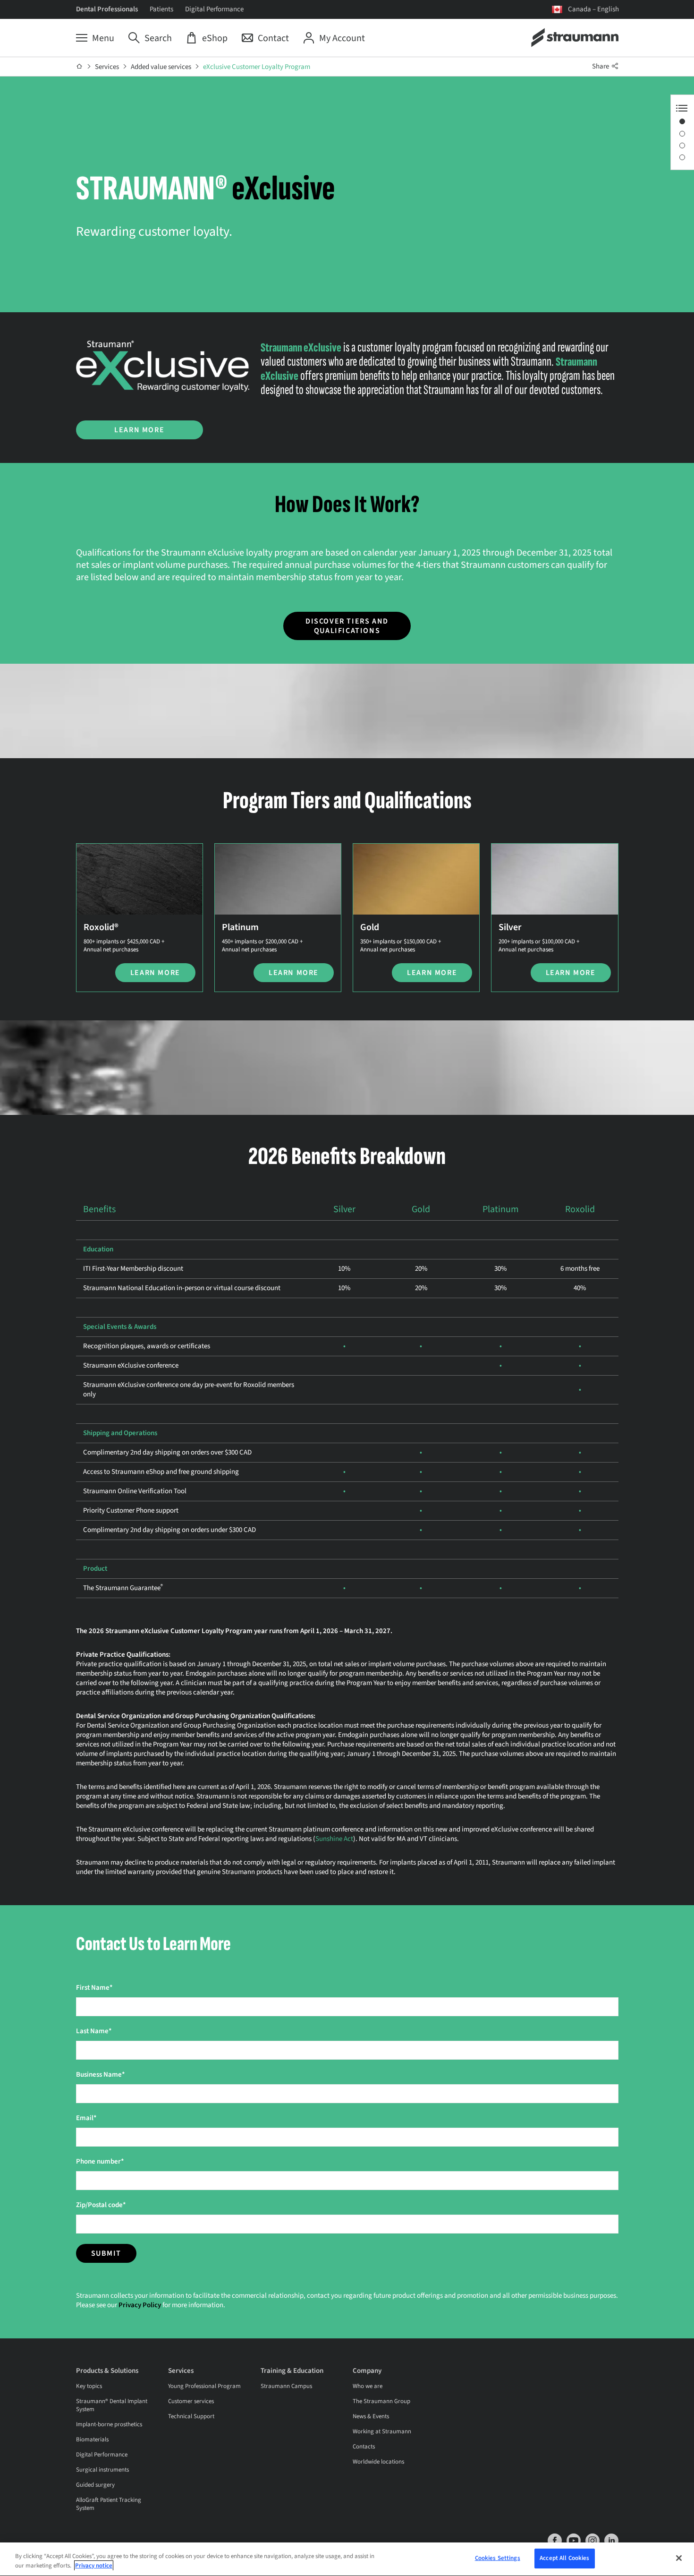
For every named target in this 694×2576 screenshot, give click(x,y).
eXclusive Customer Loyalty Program (257, 67)
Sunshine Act (334, 1839)
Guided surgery (95, 2485)
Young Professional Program (204, 2386)
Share (601, 66)
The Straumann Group (381, 2401)
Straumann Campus (286, 2386)
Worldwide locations (378, 2462)
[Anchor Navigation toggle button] (682, 108)
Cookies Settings (498, 2558)
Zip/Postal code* (101, 2205)
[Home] (80, 67)
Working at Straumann (382, 2431)
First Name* (94, 1988)
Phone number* (100, 2161)
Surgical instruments (102, 2470)
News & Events (371, 2416)
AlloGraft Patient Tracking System (109, 2504)
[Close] (679, 2558)
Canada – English (593, 9)
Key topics (89, 2386)
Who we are (368, 2386)
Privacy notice (94, 2566)
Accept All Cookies (564, 2558)
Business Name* (101, 2075)
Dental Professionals (107, 9)
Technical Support (191, 2416)
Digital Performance (214, 9)
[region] (347, 2559)
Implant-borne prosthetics (109, 2424)
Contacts (364, 2447)
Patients (161, 9)
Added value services (161, 67)
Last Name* (94, 2031)
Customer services (191, 2401)
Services (107, 67)
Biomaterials (92, 2439)
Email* (86, 2118)
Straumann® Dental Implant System (112, 2405)
